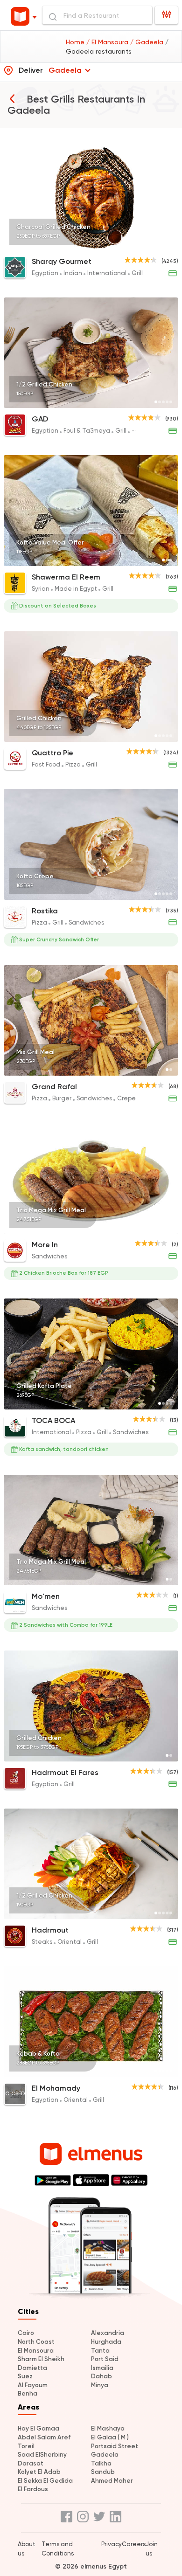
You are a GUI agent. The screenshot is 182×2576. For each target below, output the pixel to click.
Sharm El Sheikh (41, 2359)
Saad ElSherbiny (42, 2455)
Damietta (32, 2368)
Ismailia (102, 2368)
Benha (28, 2393)
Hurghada (106, 2342)
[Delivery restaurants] (12, 98)
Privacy (112, 2544)
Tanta (100, 2351)
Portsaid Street (115, 2446)
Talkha (101, 2463)
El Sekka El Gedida (45, 2481)
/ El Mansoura (108, 42)
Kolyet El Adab (39, 2472)
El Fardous (33, 2489)
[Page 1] (156, 244)
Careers (134, 2544)
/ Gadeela (148, 42)
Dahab (101, 2376)
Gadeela (105, 2455)
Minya (100, 2385)
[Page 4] (167, 244)
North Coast (36, 2342)
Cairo (26, 2333)
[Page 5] (171, 244)
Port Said (105, 2359)
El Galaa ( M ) (110, 2437)
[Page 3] (163, 244)
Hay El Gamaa (38, 2428)
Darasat (31, 2463)
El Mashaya (108, 2428)
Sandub (103, 2472)
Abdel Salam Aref (44, 2437)
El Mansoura (36, 2351)
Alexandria (108, 2333)
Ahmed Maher (112, 2481)
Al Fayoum (33, 2385)
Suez (25, 2376)
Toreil (26, 2446)
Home (76, 42)
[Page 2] (160, 244)
